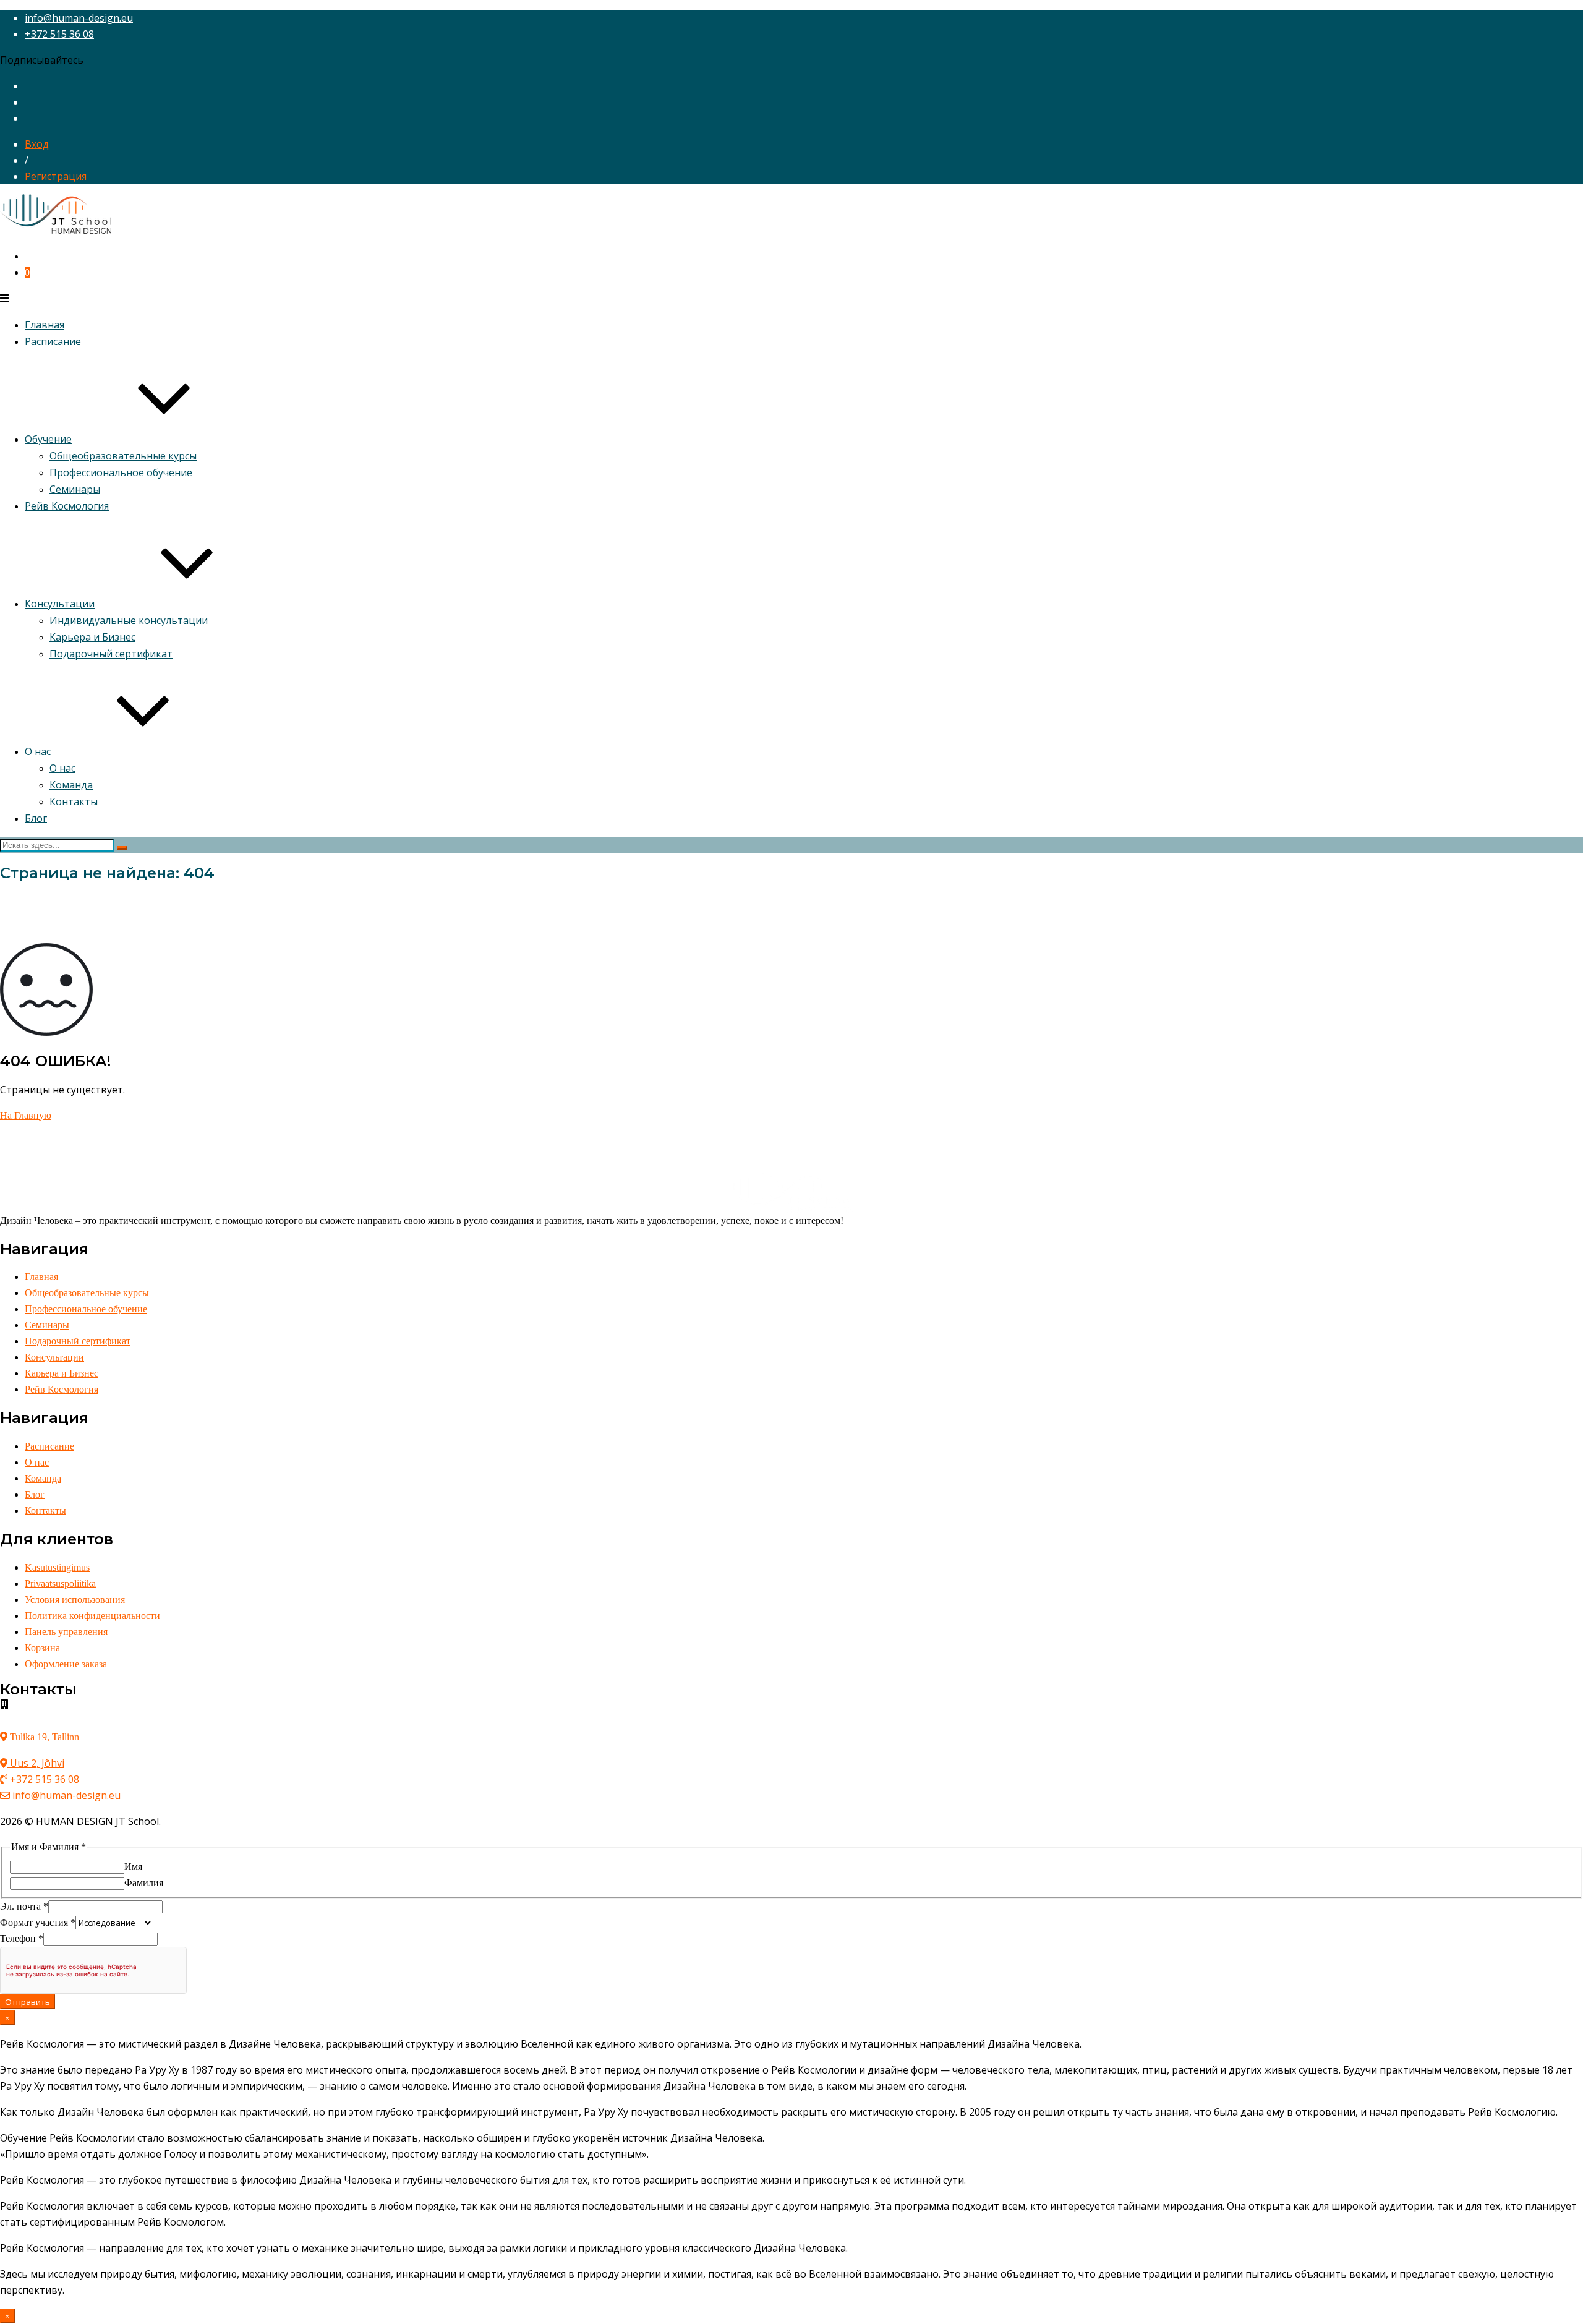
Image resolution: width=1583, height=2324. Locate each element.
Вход (37, 144)
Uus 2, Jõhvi (36, 1763)
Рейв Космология (67, 506)
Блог (36, 818)
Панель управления (66, 1632)
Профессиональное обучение (86, 1309)
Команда (71, 785)
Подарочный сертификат (111, 654)
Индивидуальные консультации (129, 620)
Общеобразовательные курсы (123, 456)
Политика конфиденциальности (92, 1616)
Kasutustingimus (57, 1567)
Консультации (60, 604)
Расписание (53, 341)
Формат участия (38, 1922)
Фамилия (144, 1883)
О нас (38, 751)
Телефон (22, 1938)
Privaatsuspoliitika (60, 1583)
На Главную (26, 1115)
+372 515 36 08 (59, 34)
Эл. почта (24, 1906)
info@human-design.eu (79, 18)
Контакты (74, 801)
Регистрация (56, 176)
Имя (133, 1867)
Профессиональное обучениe (121, 472)
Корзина (42, 1648)
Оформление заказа (66, 1664)
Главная (45, 325)
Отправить (28, 2002)
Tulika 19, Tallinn (43, 1737)
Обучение (48, 439)
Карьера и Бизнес (92, 637)
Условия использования (75, 1600)
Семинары (75, 489)
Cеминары (47, 1325)
